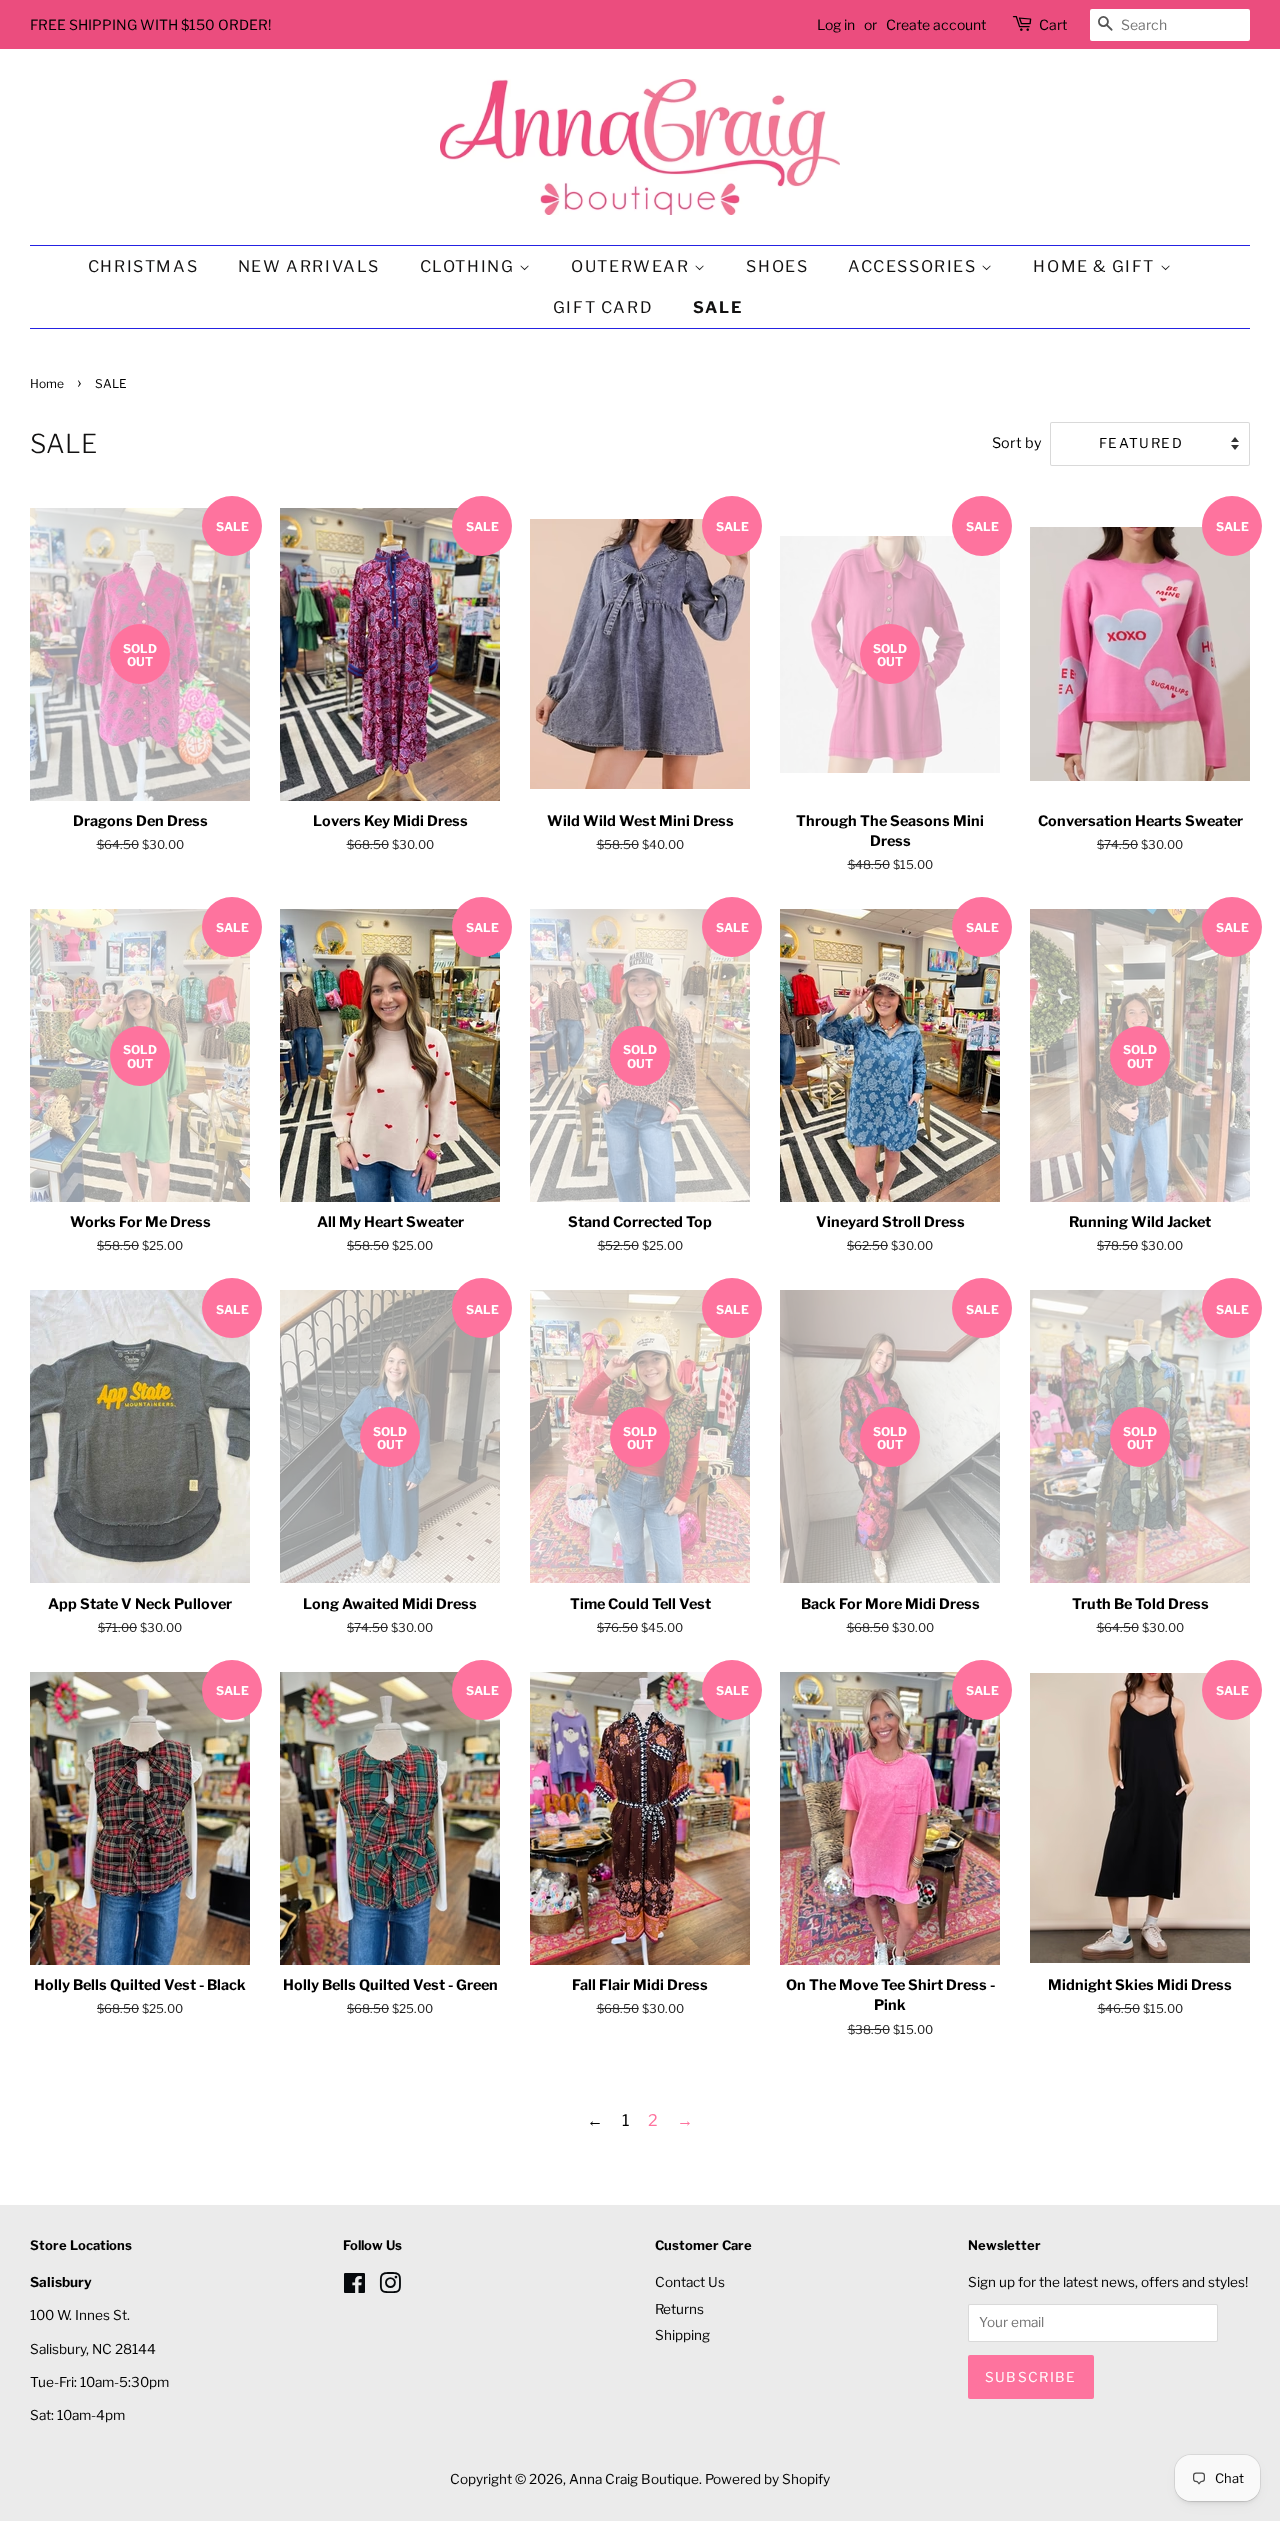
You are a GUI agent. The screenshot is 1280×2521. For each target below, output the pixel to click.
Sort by (1017, 443)
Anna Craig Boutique (634, 2479)
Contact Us (690, 2282)
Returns (679, 2309)
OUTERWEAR (632, 266)
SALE (717, 307)
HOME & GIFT (1096, 266)
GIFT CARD (603, 307)
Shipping (682, 2335)
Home (47, 383)
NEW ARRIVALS (309, 266)
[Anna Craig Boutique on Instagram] (390, 2287)
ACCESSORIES (914, 266)
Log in (836, 24)
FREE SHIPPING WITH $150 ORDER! (150, 24)
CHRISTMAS (143, 266)
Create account (936, 24)
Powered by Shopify (767, 2479)
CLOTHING (469, 266)
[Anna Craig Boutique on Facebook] (354, 2287)
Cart (1053, 24)
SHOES (777, 266)
